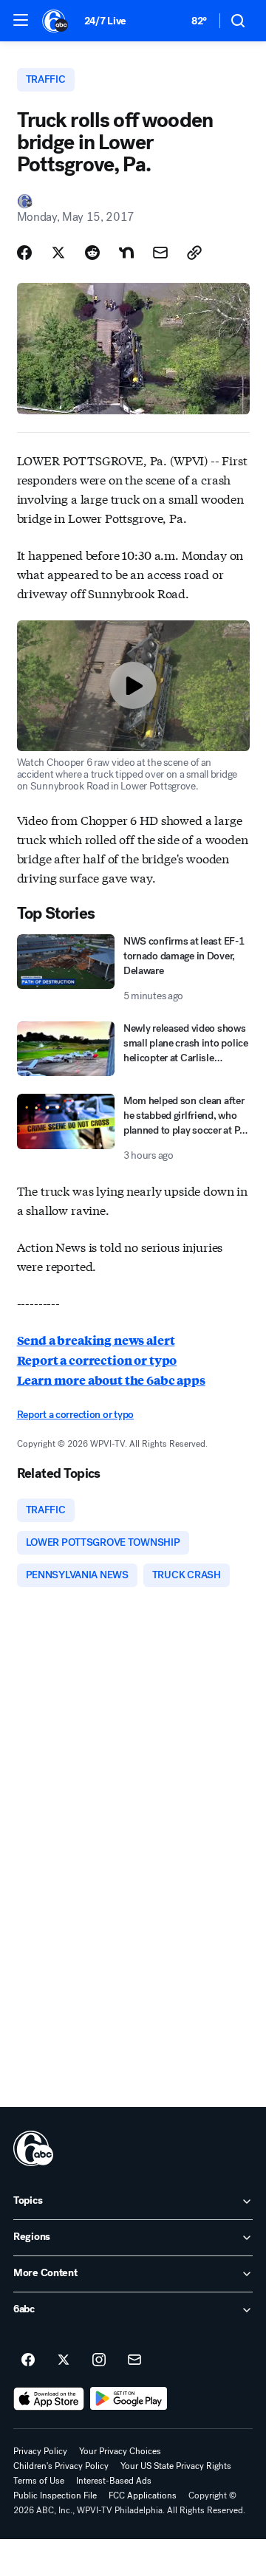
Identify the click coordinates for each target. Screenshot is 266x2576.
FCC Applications (143, 2495)
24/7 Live (105, 21)
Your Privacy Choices (120, 2451)
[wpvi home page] (33, 2148)
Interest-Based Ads (114, 2481)
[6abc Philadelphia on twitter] (64, 2360)
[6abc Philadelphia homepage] (56, 21)
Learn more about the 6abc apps (111, 1380)
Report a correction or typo (97, 1360)
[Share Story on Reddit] (92, 253)
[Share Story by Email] (160, 253)
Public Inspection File (55, 2495)
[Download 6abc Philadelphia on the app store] (49, 2399)
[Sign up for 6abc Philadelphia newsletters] (134, 2360)
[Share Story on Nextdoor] (126, 253)
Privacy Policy (40, 2451)
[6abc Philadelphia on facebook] (28, 2360)
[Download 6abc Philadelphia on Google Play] (129, 2399)
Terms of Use (39, 2481)
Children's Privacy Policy (61, 2466)
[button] (21, 20)
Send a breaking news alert (96, 1340)
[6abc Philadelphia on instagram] (99, 2360)
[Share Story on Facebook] (24, 253)
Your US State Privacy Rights (176, 2466)
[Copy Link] (194, 253)
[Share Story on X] (58, 253)
